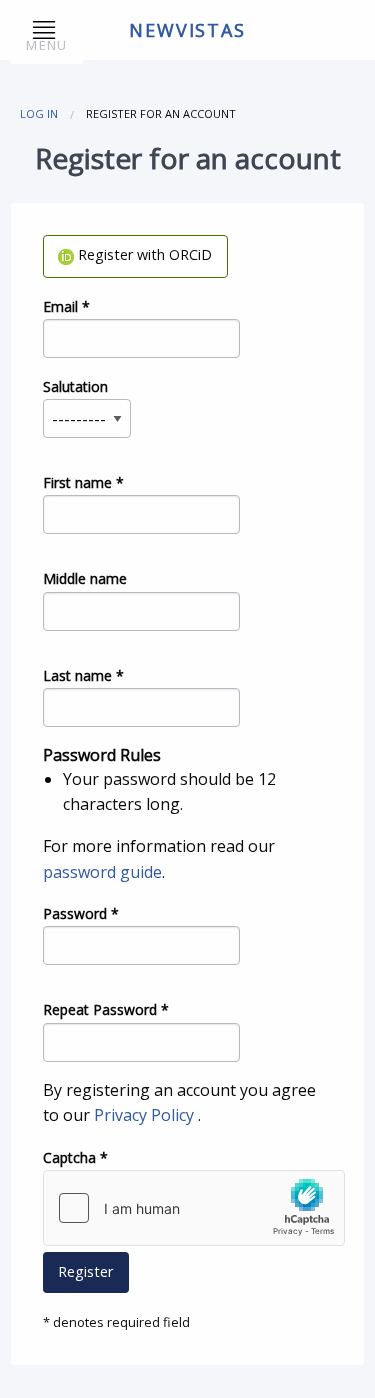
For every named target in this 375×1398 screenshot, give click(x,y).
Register (85, 1271)
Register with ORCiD (143, 254)
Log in (39, 113)
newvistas (187, 30)
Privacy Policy (146, 1115)
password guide (102, 872)
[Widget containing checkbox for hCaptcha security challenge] (194, 1208)
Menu (46, 45)
